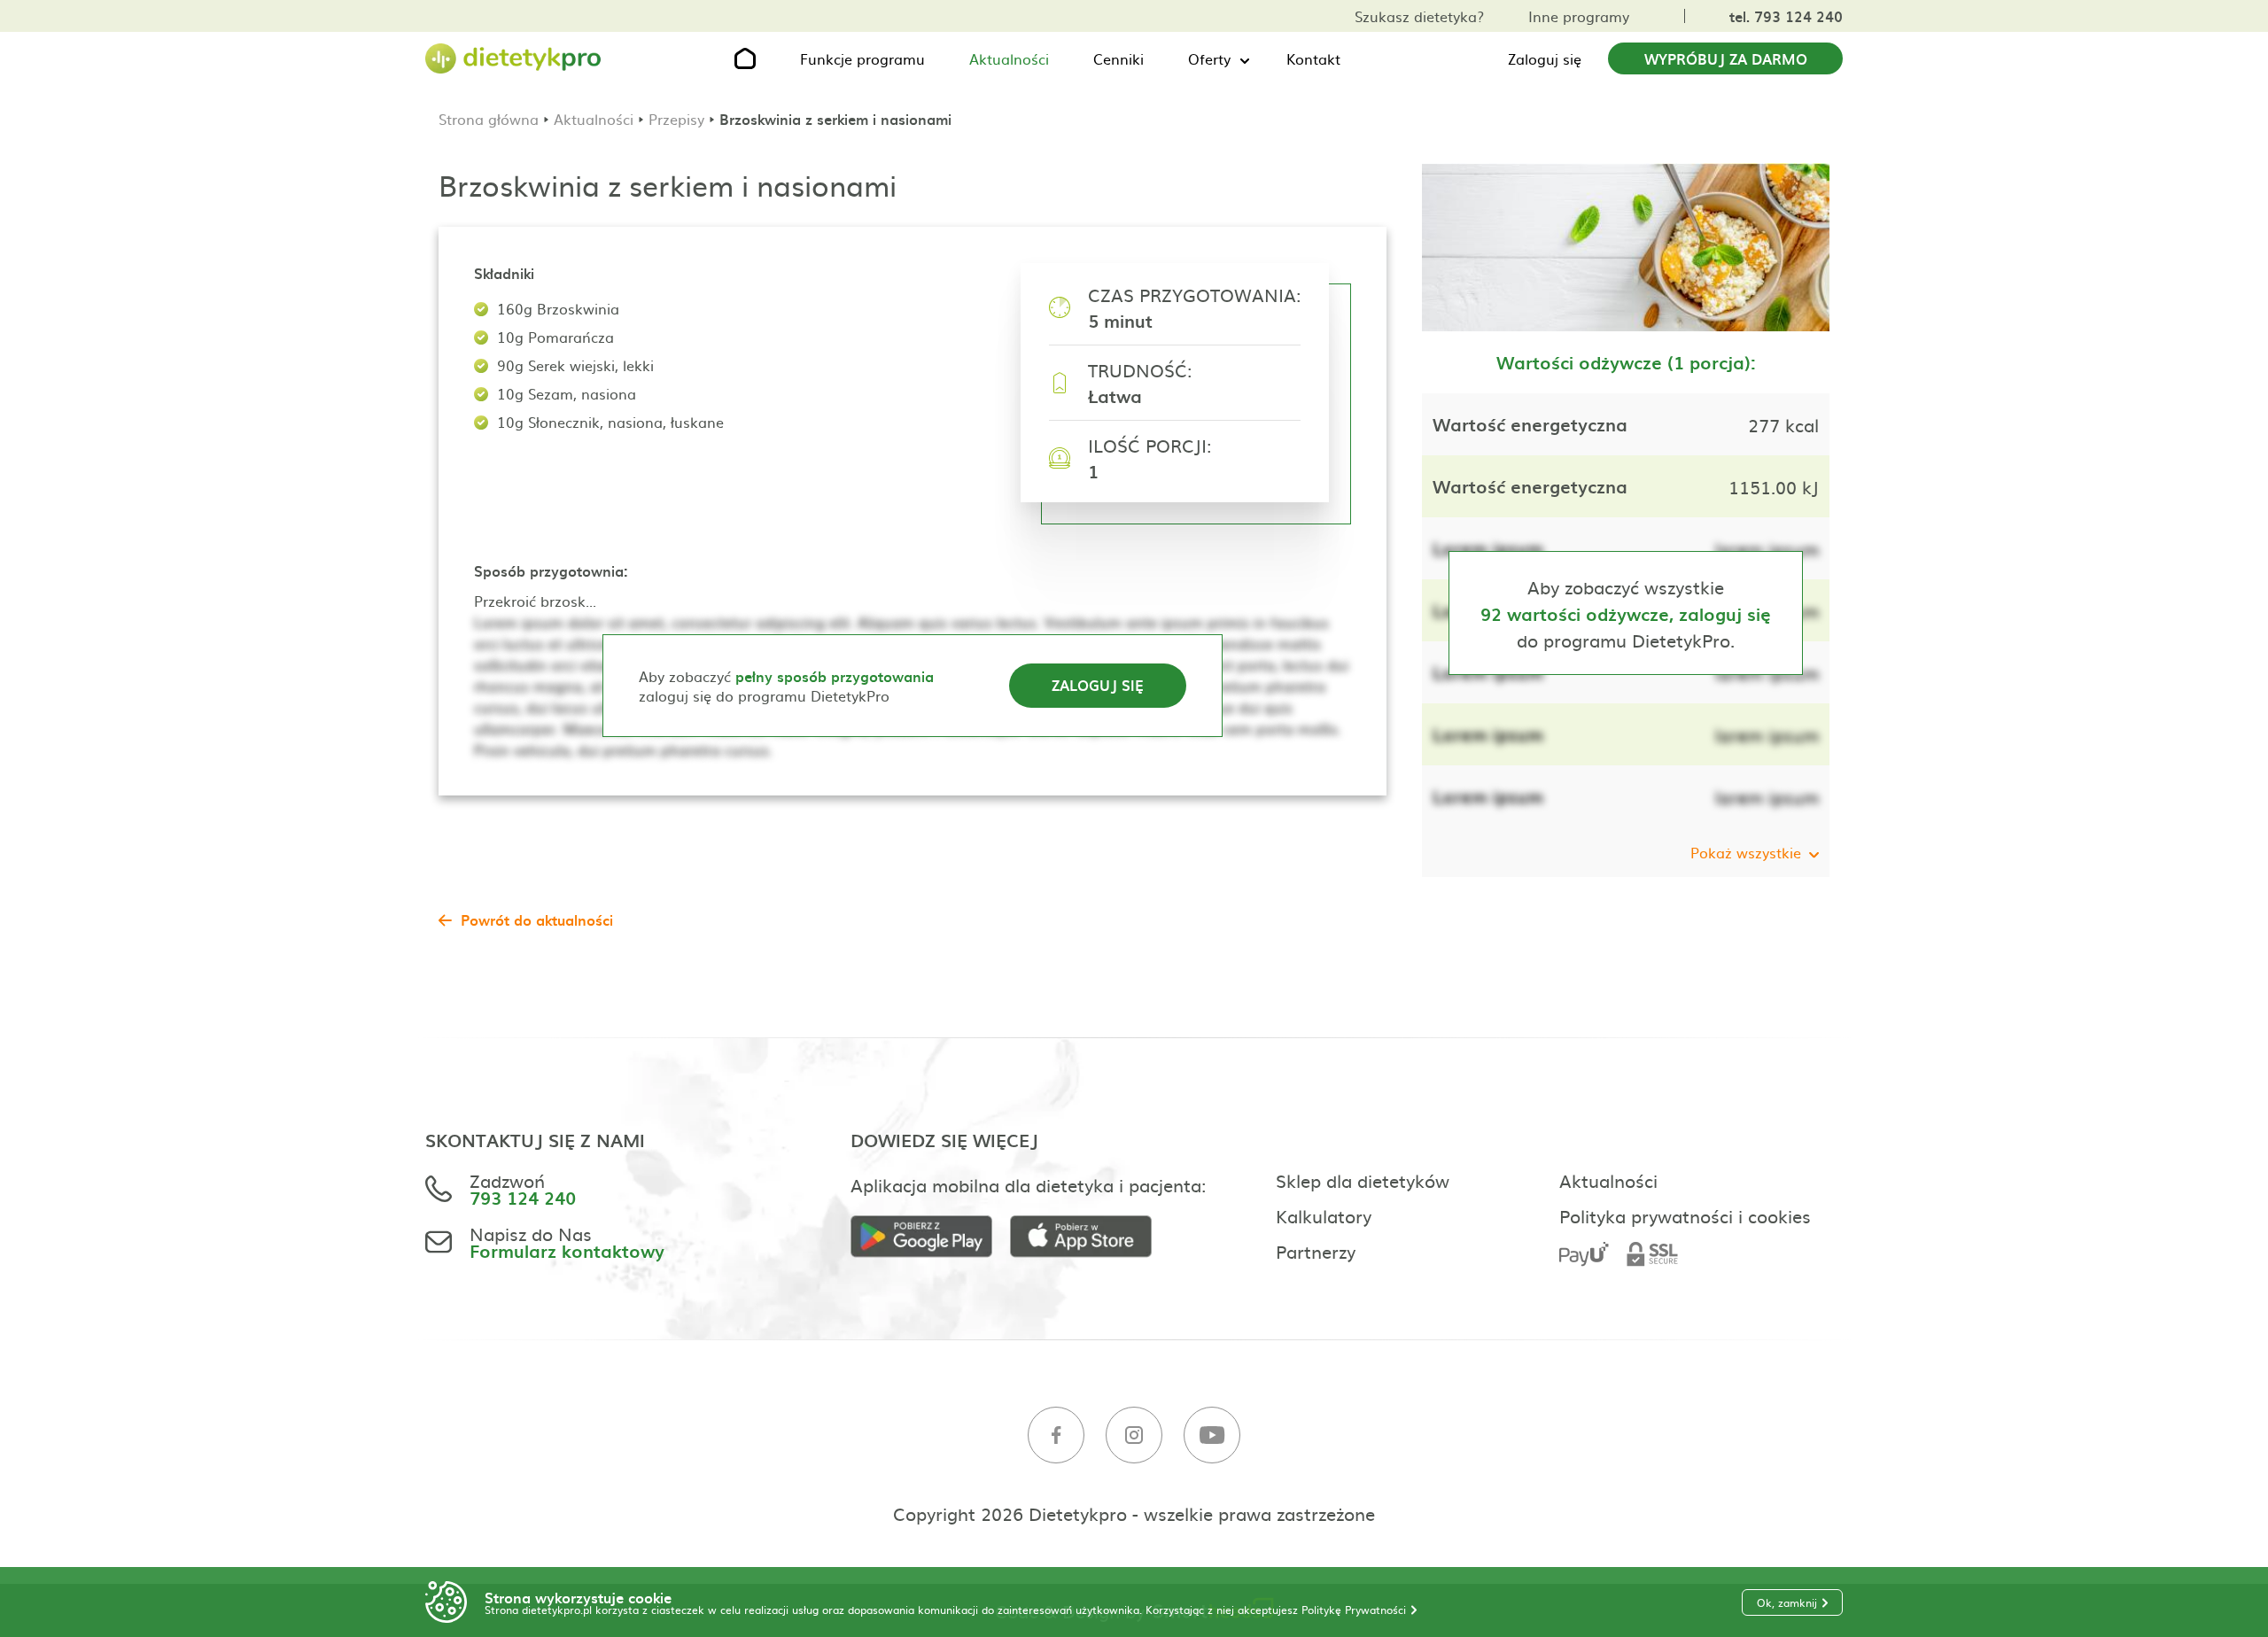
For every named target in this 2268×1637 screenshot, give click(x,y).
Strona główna (489, 119)
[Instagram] (1134, 1435)
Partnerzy (1316, 1251)
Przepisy (676, 119)
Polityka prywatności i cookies (1685, 1215)
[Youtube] (1212, 1435)
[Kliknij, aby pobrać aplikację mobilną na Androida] (930, 1237)
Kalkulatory (1324, 1215)
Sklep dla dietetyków (1363, 1180)
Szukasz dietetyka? (1419, 16)
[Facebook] (1056, 1435)
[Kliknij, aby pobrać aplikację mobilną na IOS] (1090, 1237)
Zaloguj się (1545, 58)
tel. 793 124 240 (1786, 16)
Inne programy (1579, 16)
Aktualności (1009, 58)
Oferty (1209, 58)
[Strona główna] (514, 59)
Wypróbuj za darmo (1726, 58)
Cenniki (1118, 58)
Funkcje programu (862, 58)
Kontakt (1313, 58)
